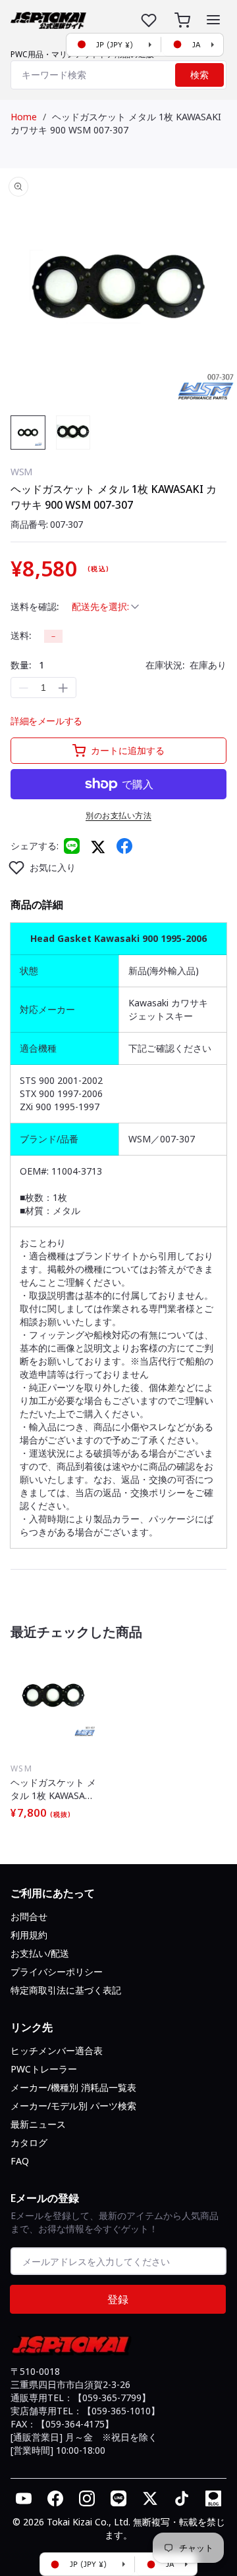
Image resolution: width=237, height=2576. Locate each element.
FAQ (20, 2161)
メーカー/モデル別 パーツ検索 (73, 2106)
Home (24, 117)
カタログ (29, 2143)
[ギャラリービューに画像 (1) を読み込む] (28, 433)
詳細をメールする (46, 721)
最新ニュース (38, 2124)
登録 (118, 2299)
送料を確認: (35, 606)
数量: (27, 665)
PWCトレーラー (44, 2069)
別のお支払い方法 (118, 815)
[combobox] (118, 75)
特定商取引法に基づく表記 (66, 1990)
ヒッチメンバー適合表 (57, 2050)
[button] (213, 20)
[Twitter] (98, 846)
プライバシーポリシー (57, 1972)
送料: (21, 635)
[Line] (72, 846)
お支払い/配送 (40, 1953)
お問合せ (29, 1916)
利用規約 (29, 1935)
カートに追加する (128, 750)
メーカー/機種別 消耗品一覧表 (73, 2087)
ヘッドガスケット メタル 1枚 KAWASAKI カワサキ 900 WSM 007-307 (116, 123)
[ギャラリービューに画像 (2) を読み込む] (73, 433)
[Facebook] (124, 846)
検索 (199, 75)
